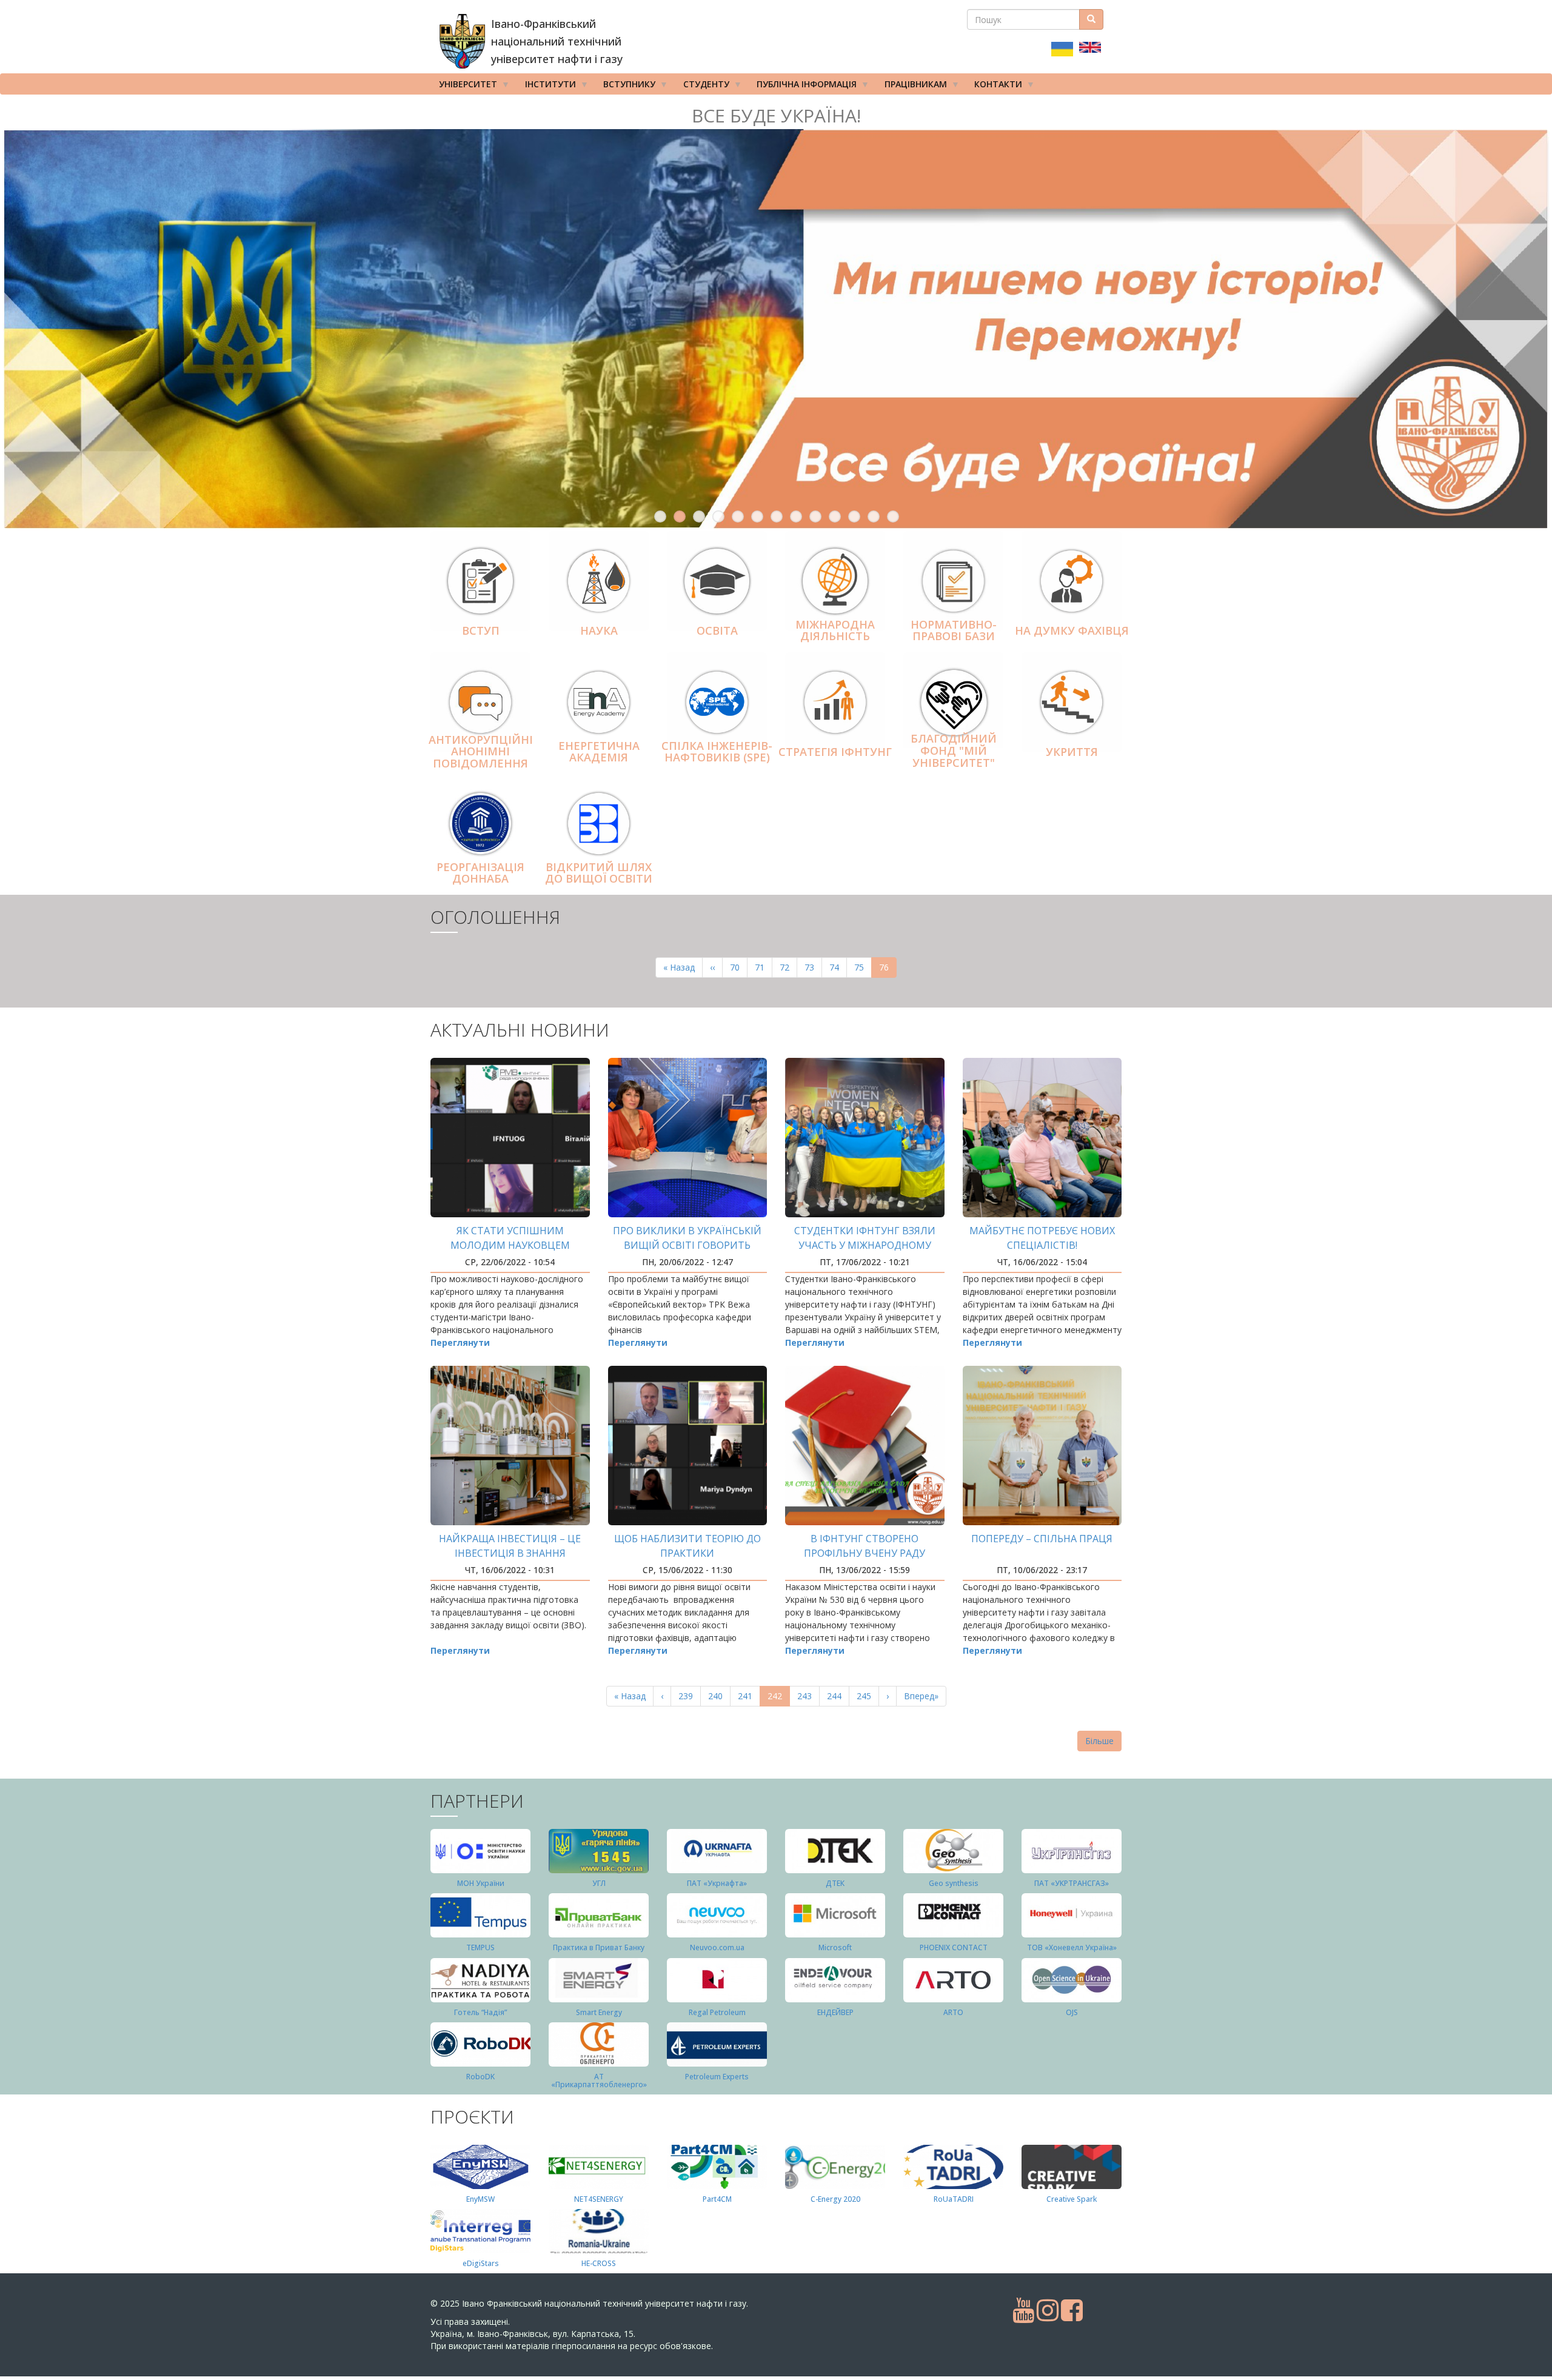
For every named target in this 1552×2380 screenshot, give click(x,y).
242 (779, 1698)
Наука (599, 630)
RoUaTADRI (954, 2199)
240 (718, 1696)
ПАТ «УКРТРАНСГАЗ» (1072, 1883)
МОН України (481, 1883)
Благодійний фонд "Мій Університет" (954, 751)
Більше (1099, 1741)
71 (764, 967)
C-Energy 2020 (835, 2199)
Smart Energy (599, 2012)
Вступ (481, 630)
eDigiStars (481, 2263)
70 (739, 967)
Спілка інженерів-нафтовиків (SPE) (717, 752)
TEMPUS (480, 1947)
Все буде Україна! (776, 115)
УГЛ (599, 1883)
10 (835, 516)
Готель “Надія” (480, 2012)
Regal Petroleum (717, 2012)
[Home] (462, 41)
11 (854, 516)
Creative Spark (1072, 2199)
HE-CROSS (599, 2263)
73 (813, 967)
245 (867, 1696)
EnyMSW (480, 2199)
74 (838, 967)
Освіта (717, 630)
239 (688, 1696)
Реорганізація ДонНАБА (480, 873)
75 (863, 967)
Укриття (1072, 752)
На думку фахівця (1072, 630)
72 (788, 967)
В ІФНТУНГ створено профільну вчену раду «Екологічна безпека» (865, 1553)
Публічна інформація (802, 86)
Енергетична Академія (599, 752)
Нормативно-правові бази (954, 630)
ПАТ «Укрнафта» (717, 1883)
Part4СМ (717, 2199)
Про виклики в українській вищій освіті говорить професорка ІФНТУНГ (687, 1245)
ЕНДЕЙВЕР (835, 2012)
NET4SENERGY (599, 2199)
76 (888, 970)
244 (837, 1696)
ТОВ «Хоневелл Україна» (1072, 1947)
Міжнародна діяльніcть (835, 630)
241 (748, 1696)
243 (807, 1696)
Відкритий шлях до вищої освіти (599, 873)
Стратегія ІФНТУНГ (835, 752)
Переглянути (460, 1342)
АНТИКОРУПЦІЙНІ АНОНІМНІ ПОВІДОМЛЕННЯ (481, 752)
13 (893, 516)
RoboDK (480, 2077)
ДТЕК (835, 1883)
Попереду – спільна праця (1042, 1539)
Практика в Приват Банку (599, 1947)
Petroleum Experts (717, 2077)
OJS (1072, 2012)
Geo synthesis (954, 1883)
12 (874, 516)
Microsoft (835, 1947)
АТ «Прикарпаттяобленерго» (599, 2081)
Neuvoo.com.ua (717, 1947)
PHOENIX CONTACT (954, 1947)
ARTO (953, 2012)
